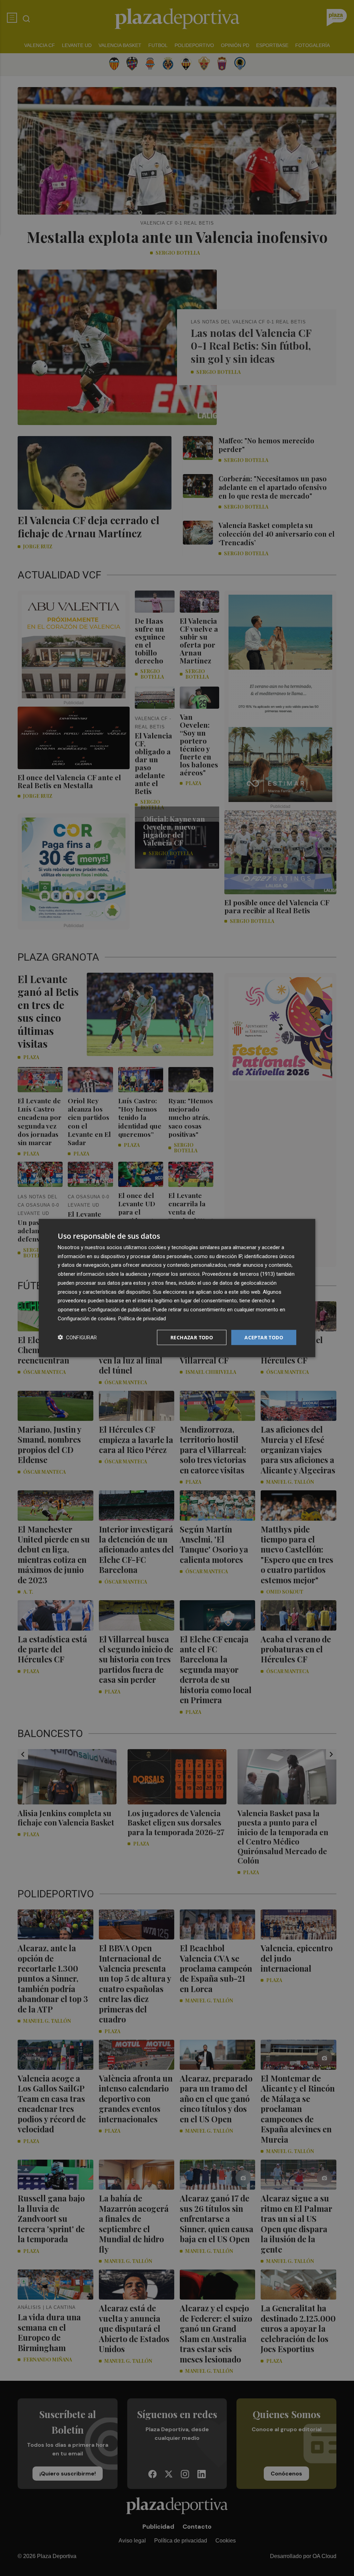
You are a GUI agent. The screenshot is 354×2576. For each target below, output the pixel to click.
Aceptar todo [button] (264, 1337)
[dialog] (177, 1288)
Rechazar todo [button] (192, 1337)
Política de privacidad (142, 1318)
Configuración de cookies (87, 1318)
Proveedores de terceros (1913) (239, 1274)
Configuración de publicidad (119, 1310)
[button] (77, 1337)
